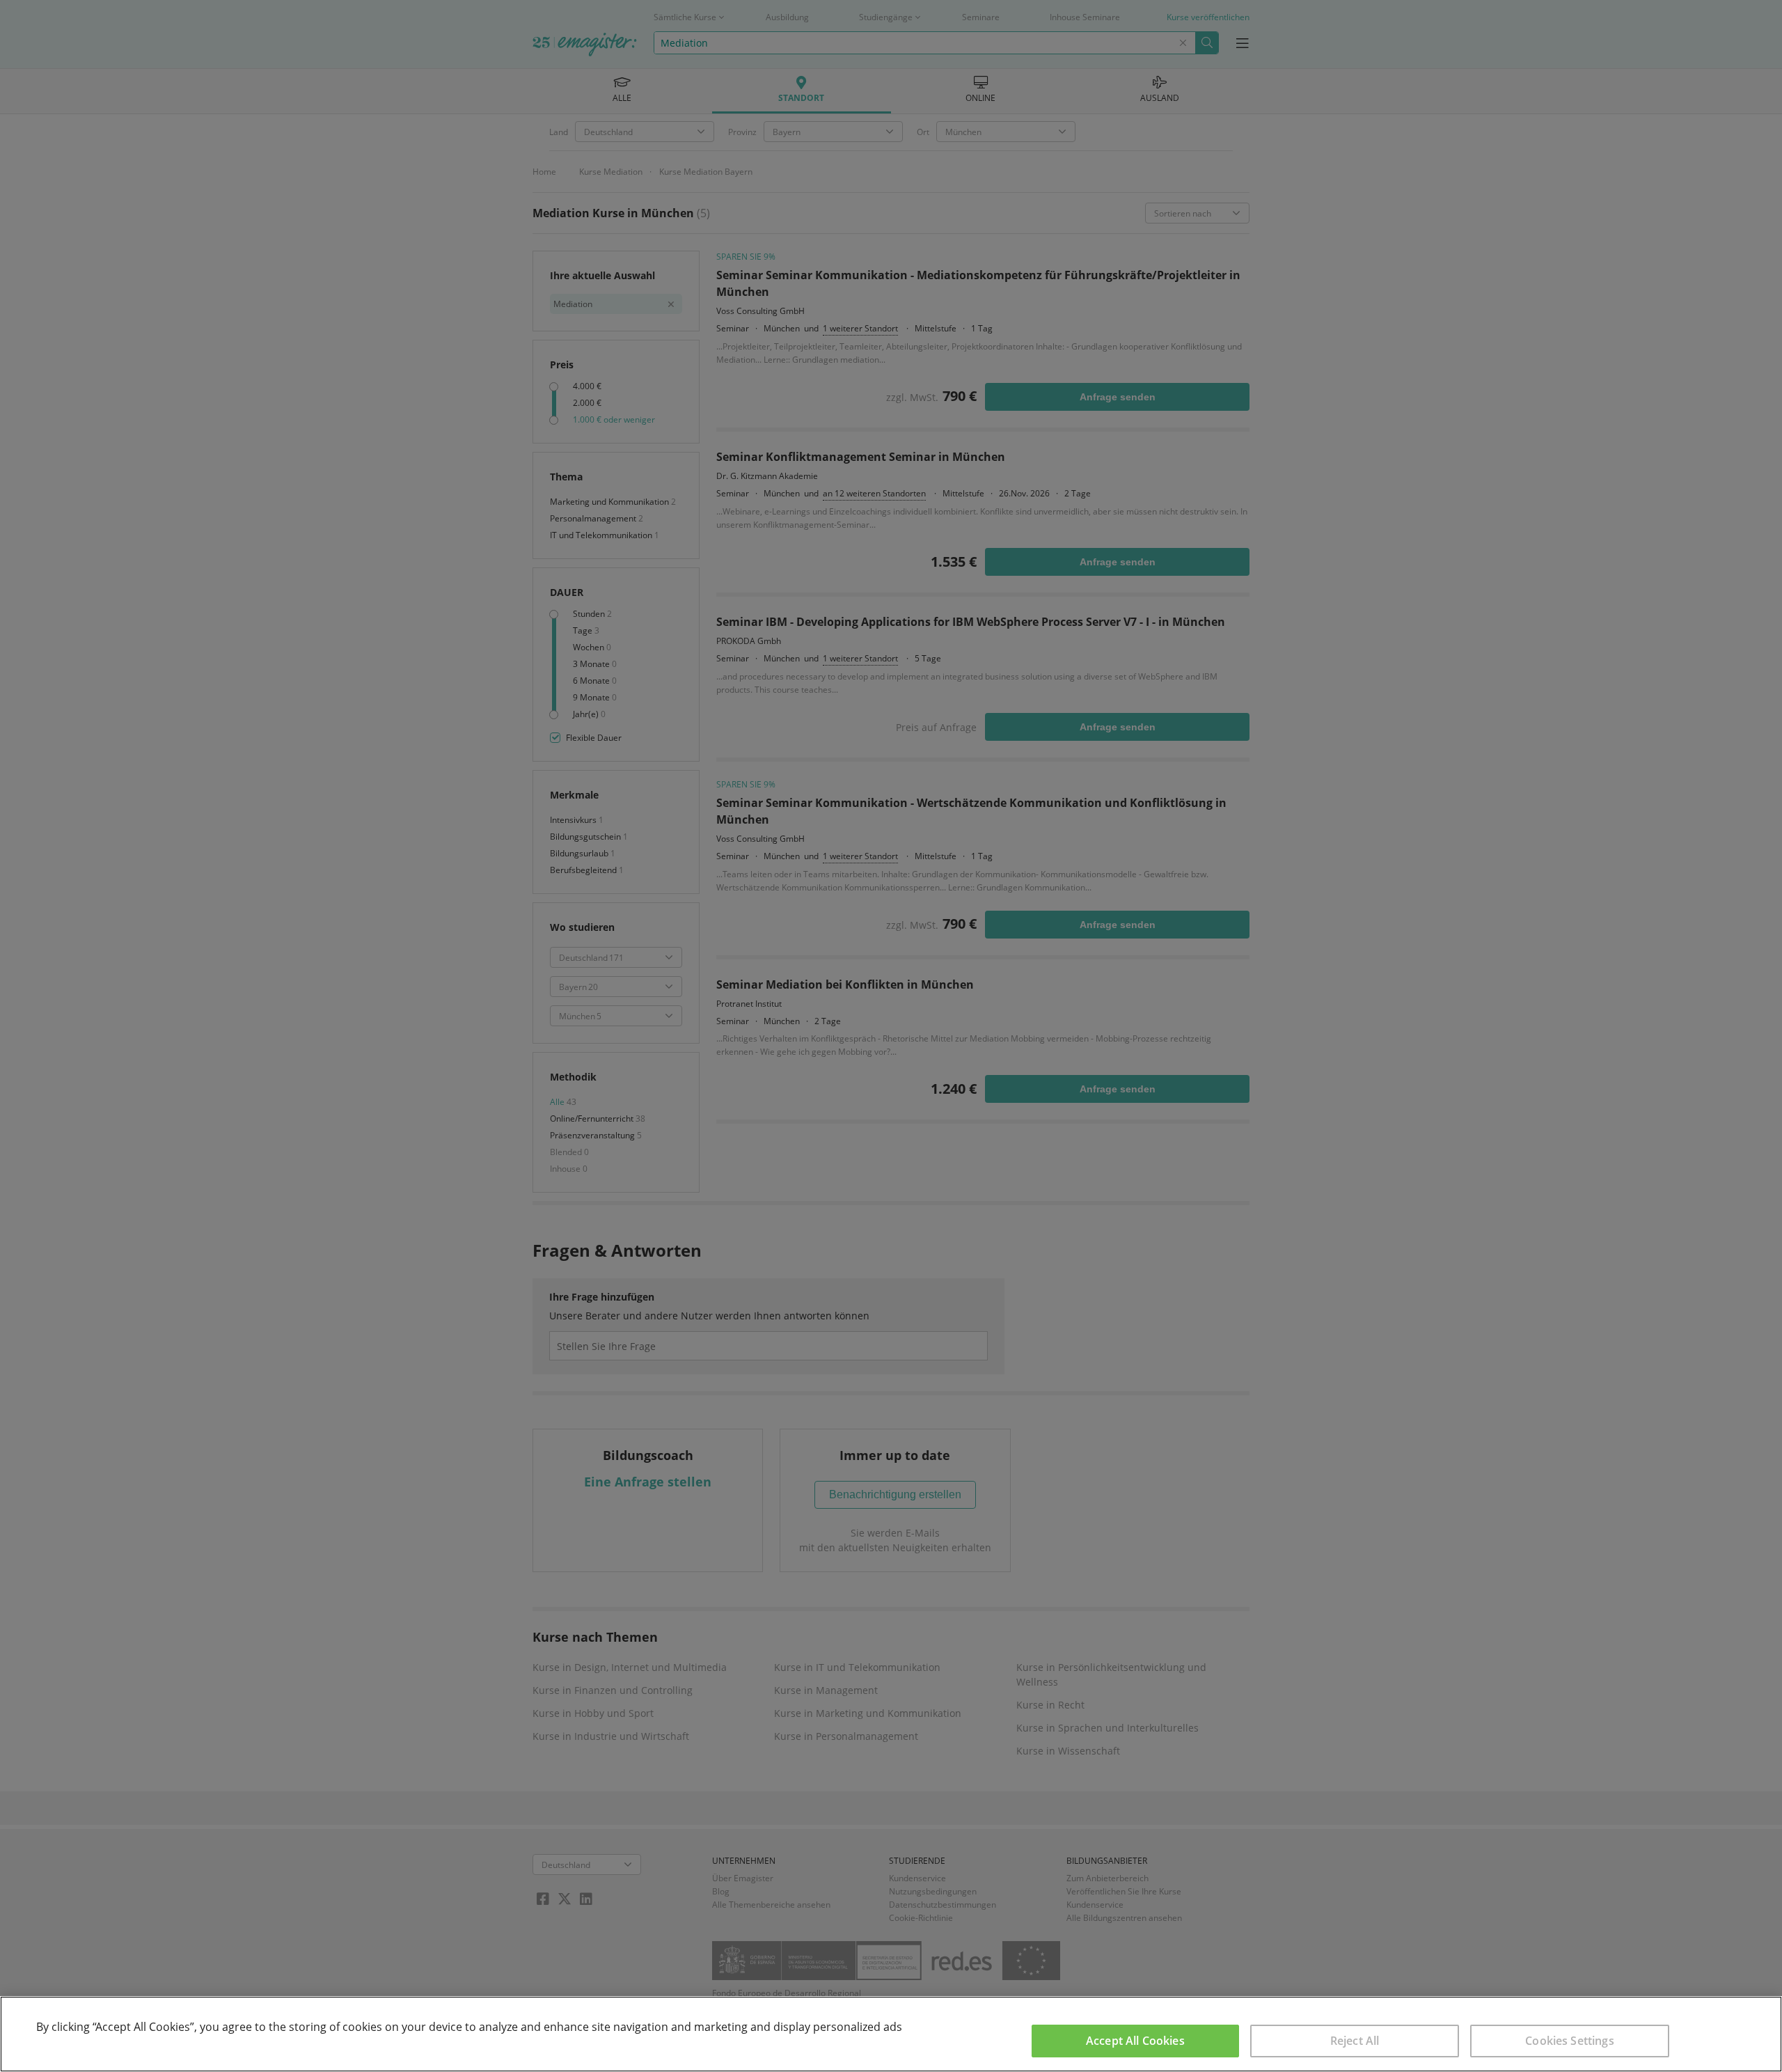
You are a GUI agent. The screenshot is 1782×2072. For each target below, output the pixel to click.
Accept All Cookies (1135, 2041)
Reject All (1355, 2041)
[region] (891, 2034)
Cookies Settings (1570, 2041)
